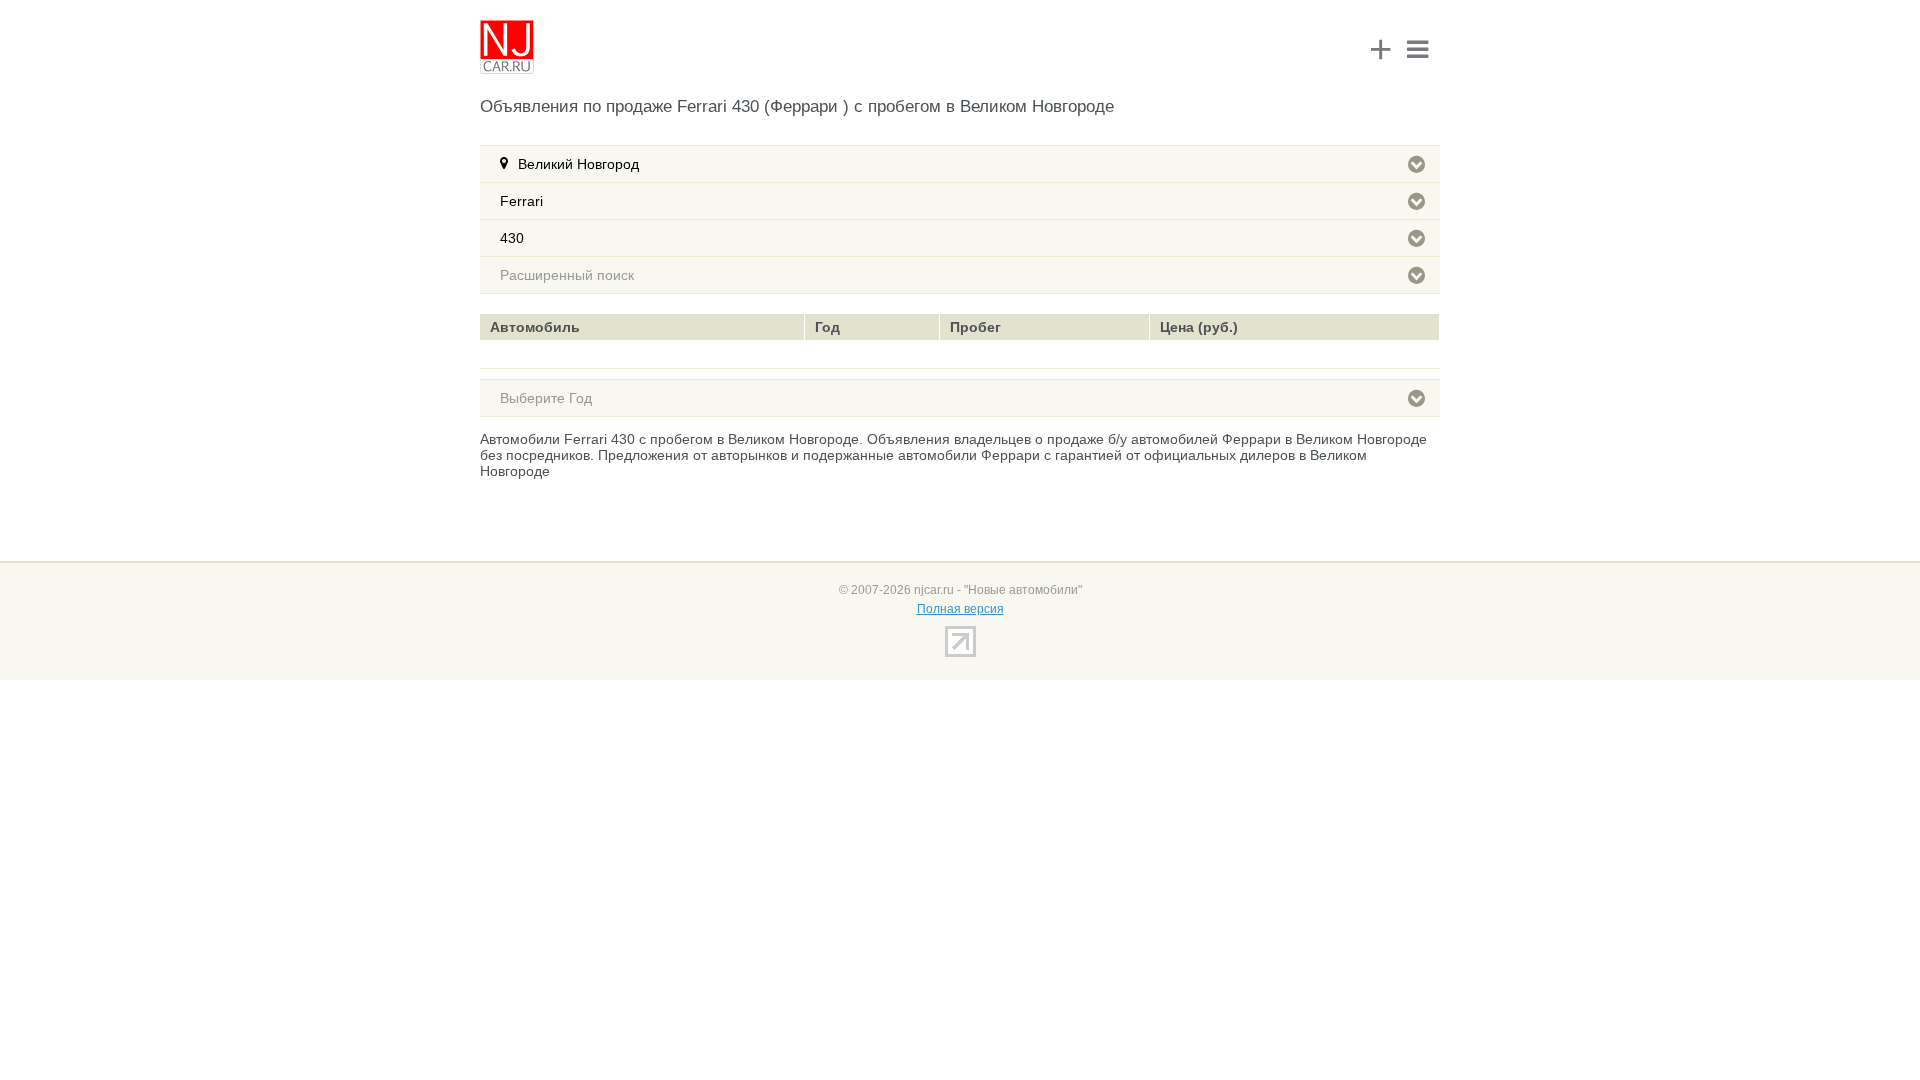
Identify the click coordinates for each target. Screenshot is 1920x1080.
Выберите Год (546, 398)
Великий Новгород (578, 164)
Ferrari (521, 201)
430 (512, 238)
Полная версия (960, 609)
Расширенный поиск (567, 275)
